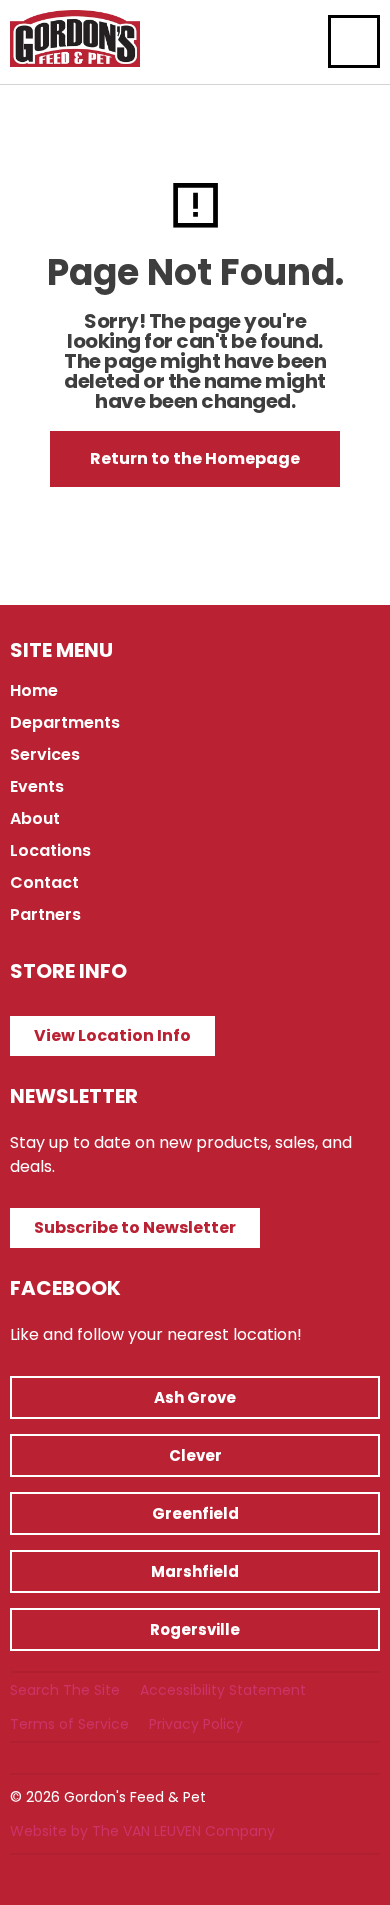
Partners (45, 914)
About (35, 818)
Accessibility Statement (223, 1690)
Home (34, 690)
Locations (50, 850)
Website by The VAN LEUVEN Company (142, 1831)
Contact (44, 882)
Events (37, 786)
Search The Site (65, 1690)
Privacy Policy (196, 1724)
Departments (65, 722)
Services (45, 754)
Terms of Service (69, 1724)
